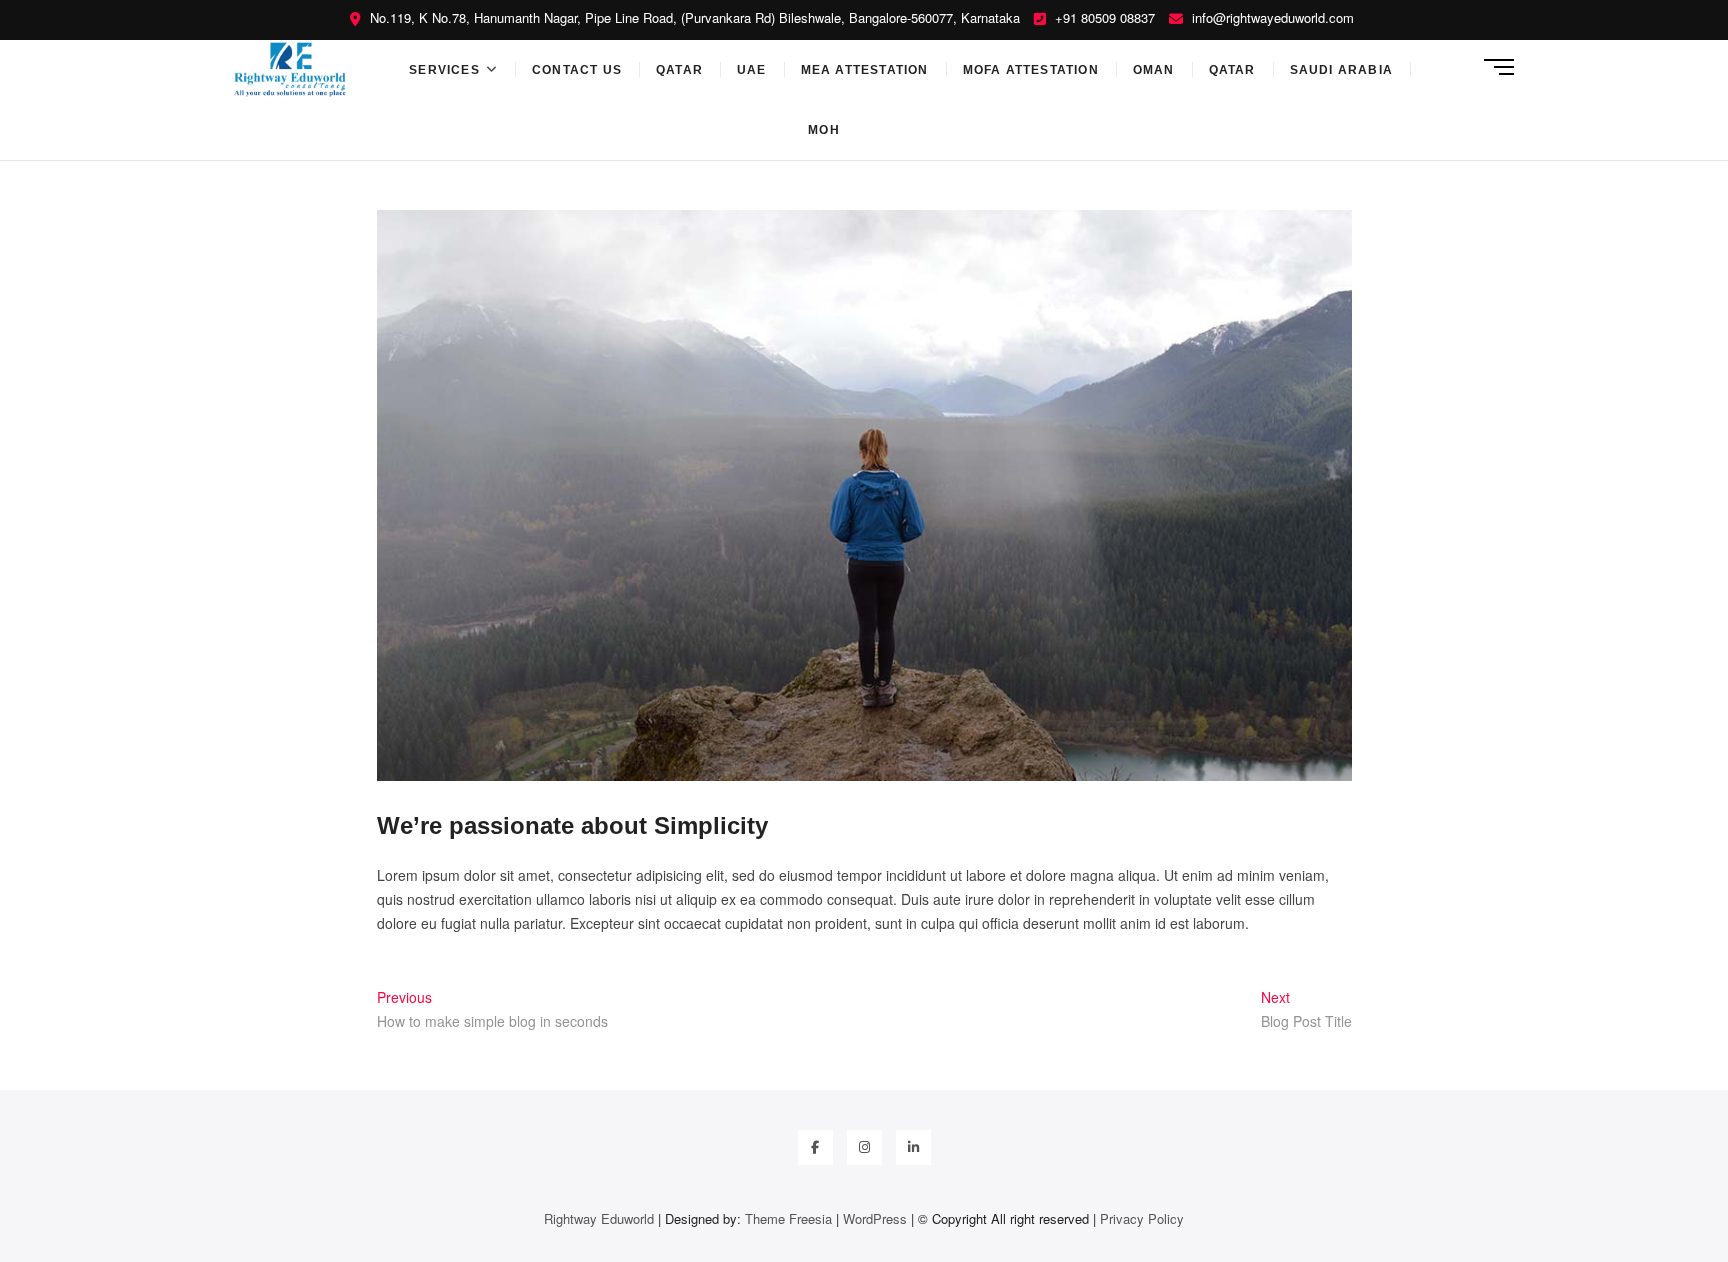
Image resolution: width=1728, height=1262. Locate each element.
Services (444, 70)
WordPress (875, 1218)
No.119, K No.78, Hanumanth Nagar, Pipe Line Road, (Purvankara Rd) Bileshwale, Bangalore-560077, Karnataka (693, 17)
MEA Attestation (865, 70)
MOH (824, 130)
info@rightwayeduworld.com (1271, 17)
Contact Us (577, 70)
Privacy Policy (1142, 1218)
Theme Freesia (788, 1218)
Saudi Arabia (1341, 70)
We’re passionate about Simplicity (572, 825)
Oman (1154, 70)
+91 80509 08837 (1103, 17)
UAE (752, 70)
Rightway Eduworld (601, 1218)
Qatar (679, 70)
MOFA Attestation (1031, 70)
